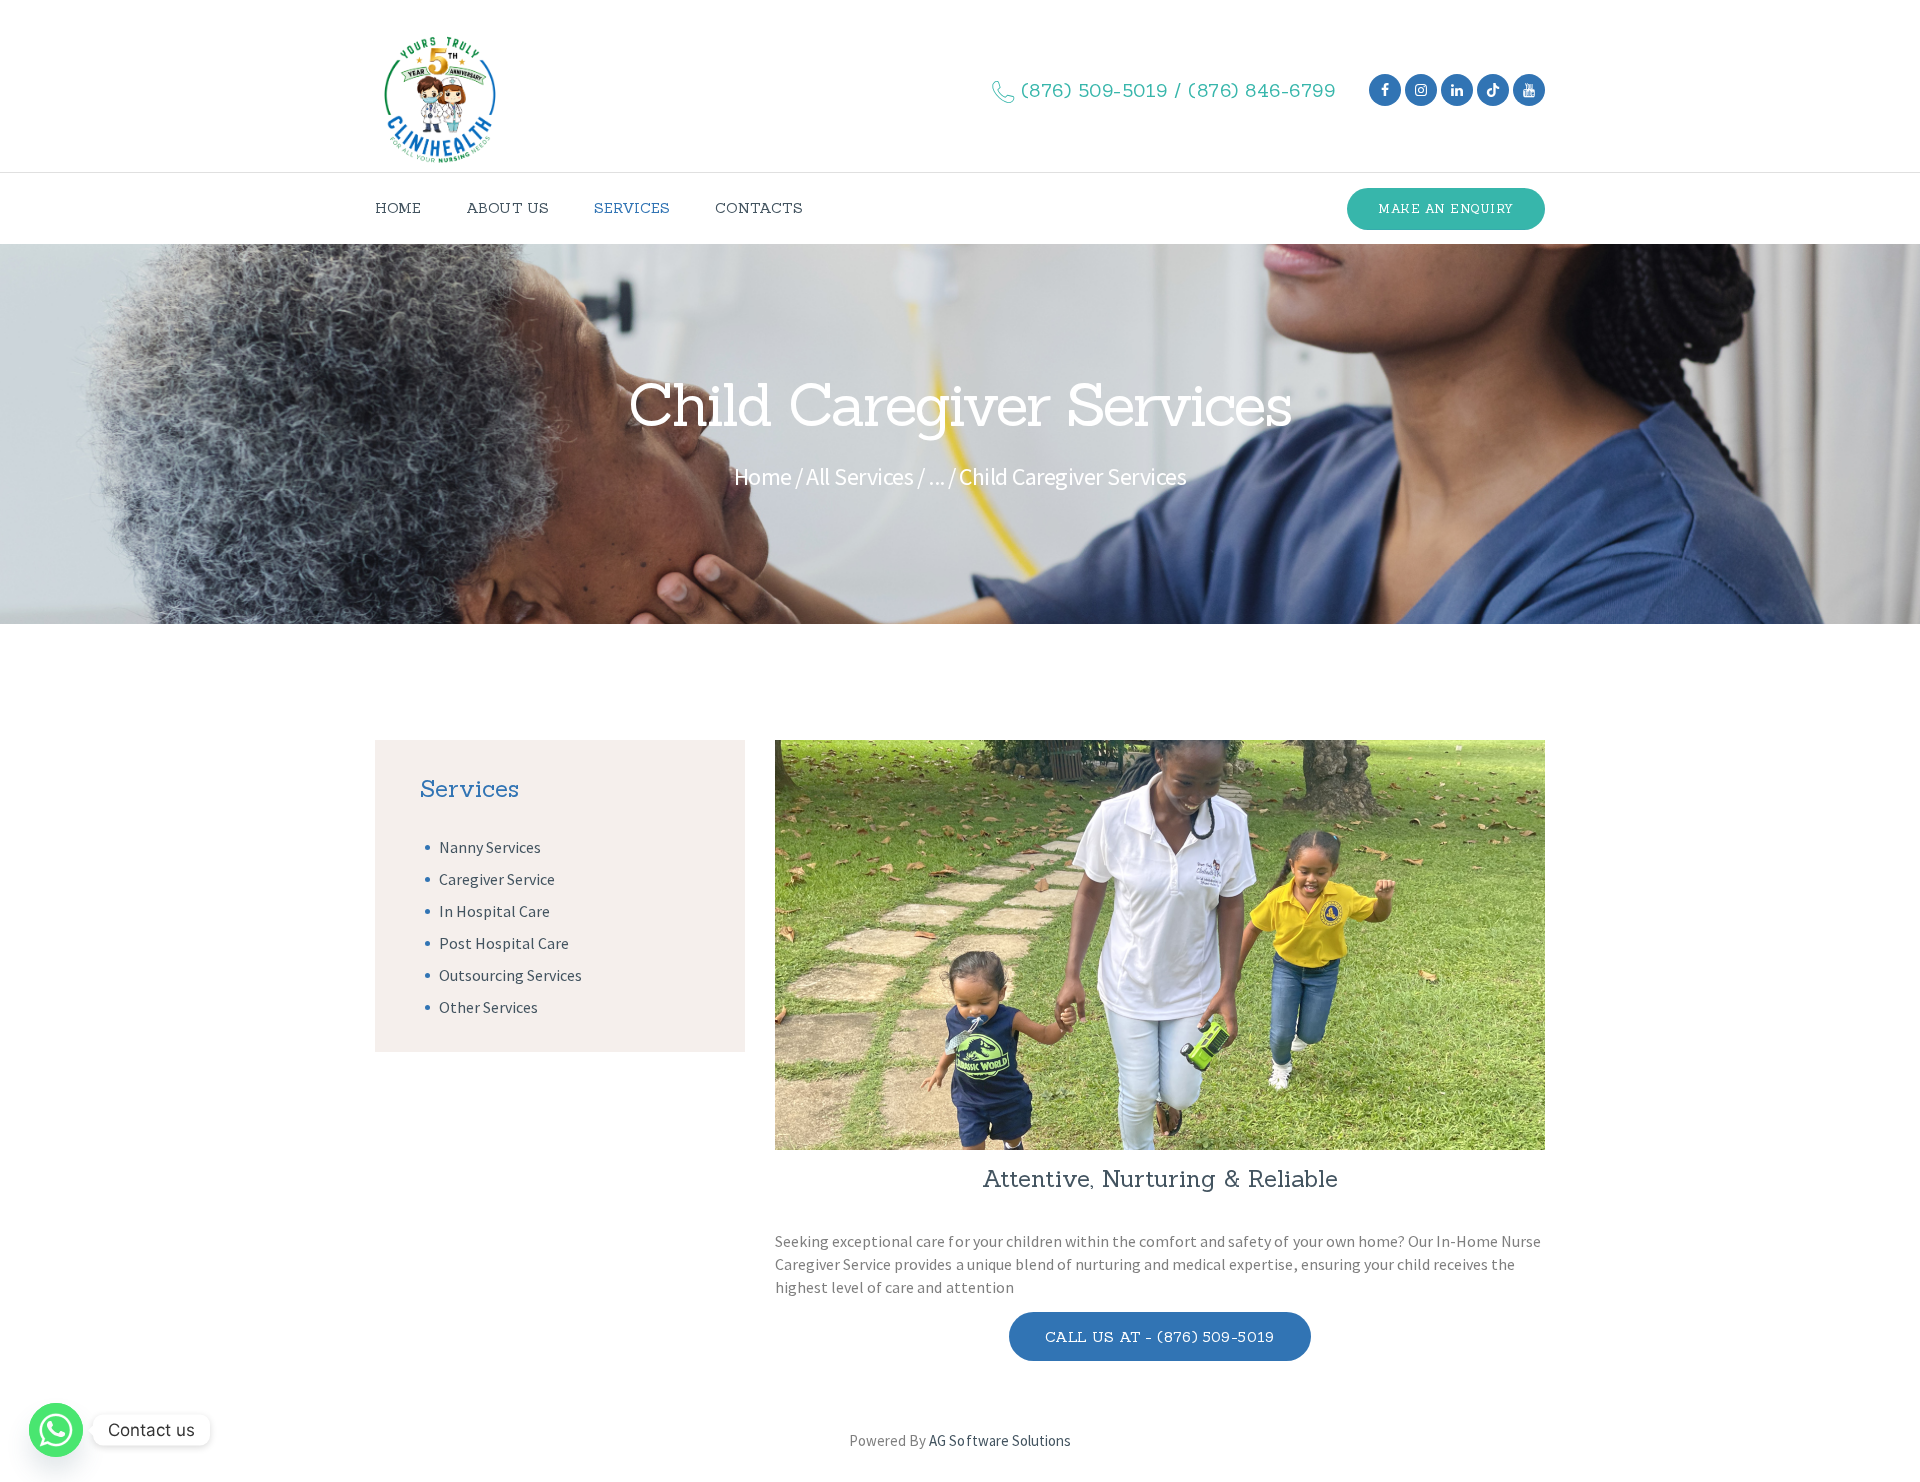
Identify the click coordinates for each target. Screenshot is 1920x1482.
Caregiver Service (497, 879)
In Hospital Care (494, 911)
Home (763, 476)
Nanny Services (490, 847)
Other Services (488, 1007)
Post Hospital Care (504, 943)
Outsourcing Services (510, 975)
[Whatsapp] (56, 1430)
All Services (859, 476)
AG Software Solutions (999, 1440)
